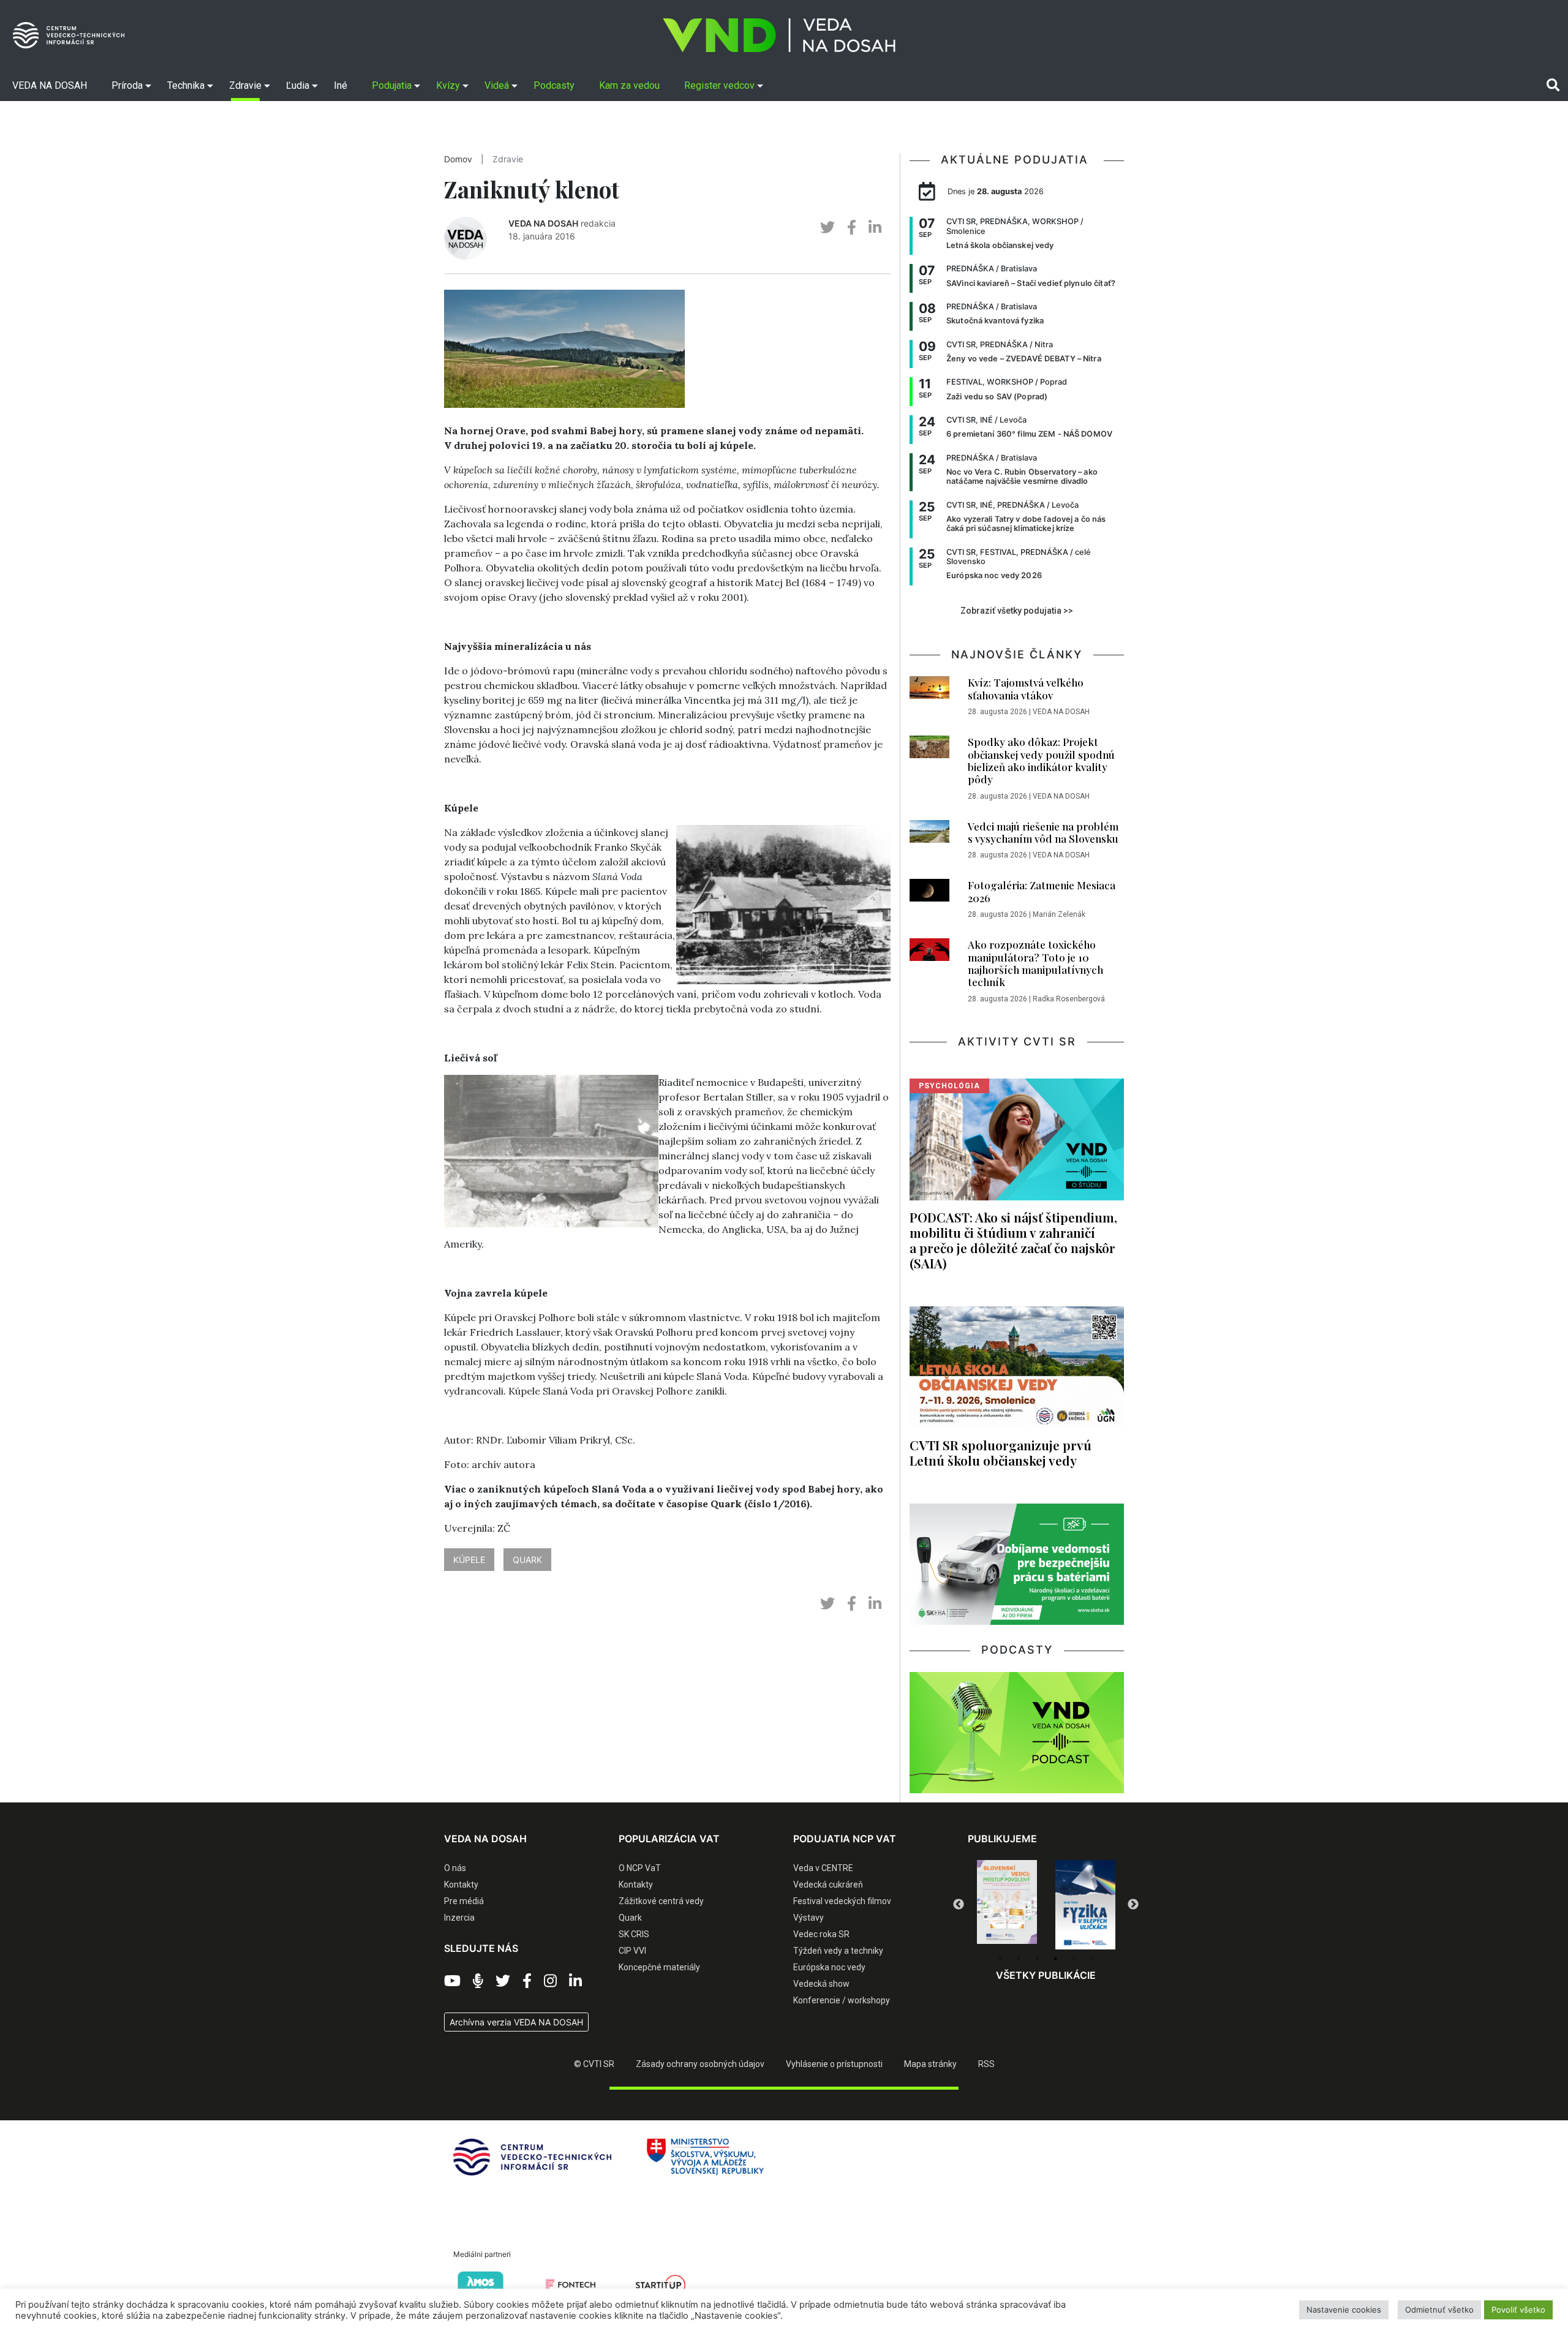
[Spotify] (478, 1981)
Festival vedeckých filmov (842, 1901)
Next (1133, 1905)
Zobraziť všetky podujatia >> (1017, 611)
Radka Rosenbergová (1069, 999)
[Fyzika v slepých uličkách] (1007, 1905)
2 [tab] (1019, 1959)
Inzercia (459, 1918)
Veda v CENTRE (823, 1868)
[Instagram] (550, 1981)
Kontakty (461, 1885)
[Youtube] (452, 1981)
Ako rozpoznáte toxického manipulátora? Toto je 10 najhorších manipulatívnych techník (1035, 963)
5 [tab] (1074, 1959)
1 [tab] (1000, 1959)
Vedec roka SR (821, 1934)
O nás (455, 1868)
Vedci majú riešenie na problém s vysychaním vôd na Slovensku (1043, 832)
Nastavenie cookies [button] (1344, 2310)
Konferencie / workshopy (842, 2000)
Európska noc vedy (829, 1967)
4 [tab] (1055, 1959)
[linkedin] (875, 228)
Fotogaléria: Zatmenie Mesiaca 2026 (1042, 891)
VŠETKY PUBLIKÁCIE (1046, 1975)
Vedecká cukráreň (828, 1885)
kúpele (469, 1560)
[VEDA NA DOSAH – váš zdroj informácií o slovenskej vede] (779, 35)
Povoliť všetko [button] (1518, 2310)
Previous (959, 1905)
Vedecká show (821, 1984)
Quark (630, 1918)
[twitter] (827, 228)
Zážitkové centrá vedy (661, 1901)
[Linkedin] (575, 1981)
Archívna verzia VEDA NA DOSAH (516, 2022)
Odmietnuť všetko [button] (1439, 2310)
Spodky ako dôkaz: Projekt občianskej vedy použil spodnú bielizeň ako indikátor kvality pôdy (1041, 760)
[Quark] (1085, 1905)
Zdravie (508, 159)
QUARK (527, 1560)
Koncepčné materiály (659, 1967)
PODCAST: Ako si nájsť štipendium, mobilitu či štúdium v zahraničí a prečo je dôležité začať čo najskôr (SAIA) (1013, 1240)
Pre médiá (464, 1901)
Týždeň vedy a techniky (838, 1951)
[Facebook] (527, 1981)
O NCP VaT (640, 1868)
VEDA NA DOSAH (543, 223)
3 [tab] (1037, 1959)
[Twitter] (503, 1981)
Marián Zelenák (1059, 914)
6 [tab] (1092, 1959)
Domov (458, 159)
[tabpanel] (1007, 1905)
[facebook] (852, 228)
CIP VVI (632, 1951)
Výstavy (809, 1918)
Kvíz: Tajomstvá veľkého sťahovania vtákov (1026, 688)
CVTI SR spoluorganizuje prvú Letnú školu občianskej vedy (1001, 1452)
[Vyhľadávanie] (1553, 85)
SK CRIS (634, 1934)
